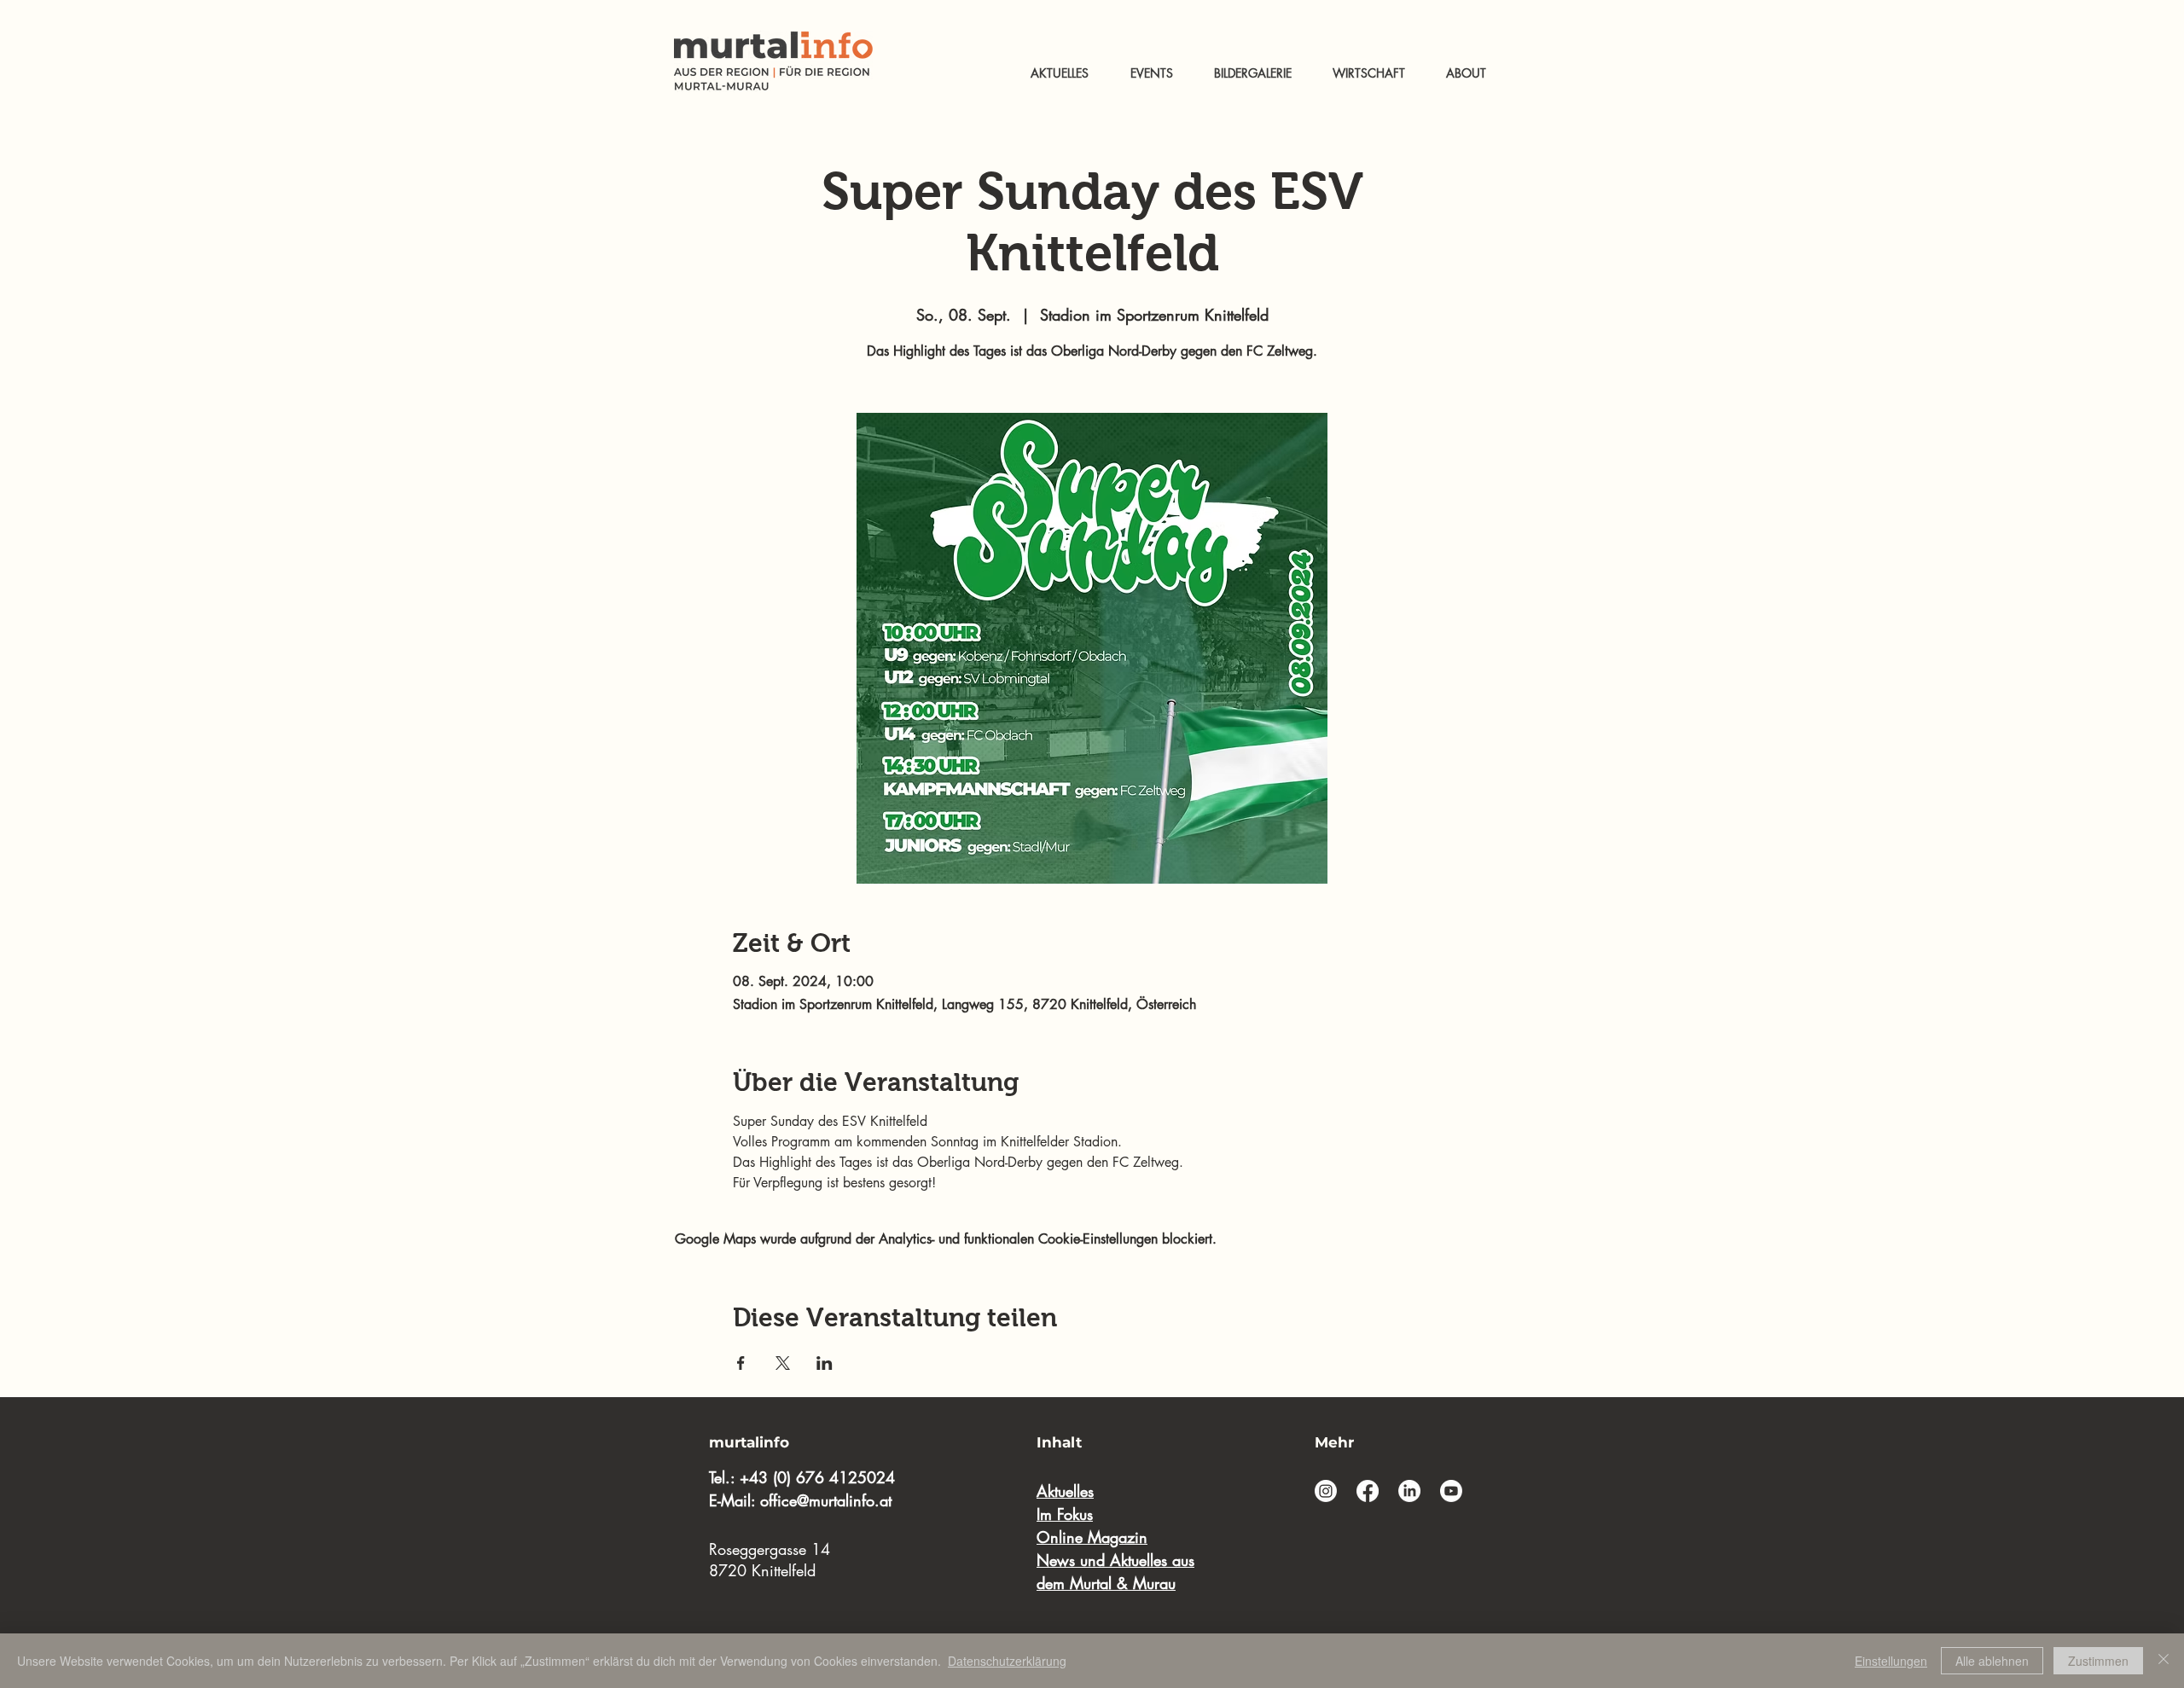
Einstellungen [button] (1891, 1661)
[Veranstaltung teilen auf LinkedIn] (825, 1363)
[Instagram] (1326, 1491)
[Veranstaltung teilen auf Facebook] (741, 1363)
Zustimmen (2098, 1661)
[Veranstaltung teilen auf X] (783, 1363)
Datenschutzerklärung (1007, 1661)
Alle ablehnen (1992, 1661)
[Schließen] (2164, 1661)
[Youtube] (1451, 1491)
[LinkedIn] (1409, 1491)
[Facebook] (1368, 1491)
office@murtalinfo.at (826, 1500)
